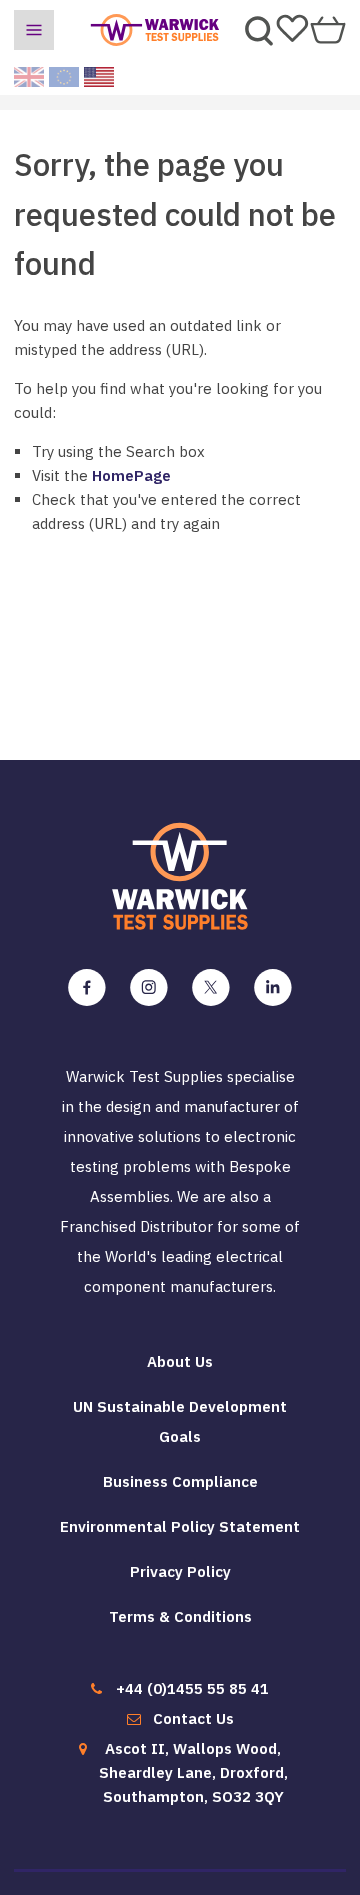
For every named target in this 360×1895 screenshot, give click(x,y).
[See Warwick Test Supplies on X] (211, 988)
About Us (180, 1361)
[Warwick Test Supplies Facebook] (87, 988)
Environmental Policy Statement (180, 1526)
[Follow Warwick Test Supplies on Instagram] (149, 988)
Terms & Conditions (180, 1616)
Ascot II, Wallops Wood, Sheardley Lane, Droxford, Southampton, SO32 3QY (193, 1772)
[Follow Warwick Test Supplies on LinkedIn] (273, 988)
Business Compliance (180, 1481)
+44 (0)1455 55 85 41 (192, 1688)
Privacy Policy (180, 1571)
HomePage (131, 475)
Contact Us (193, 1718)
